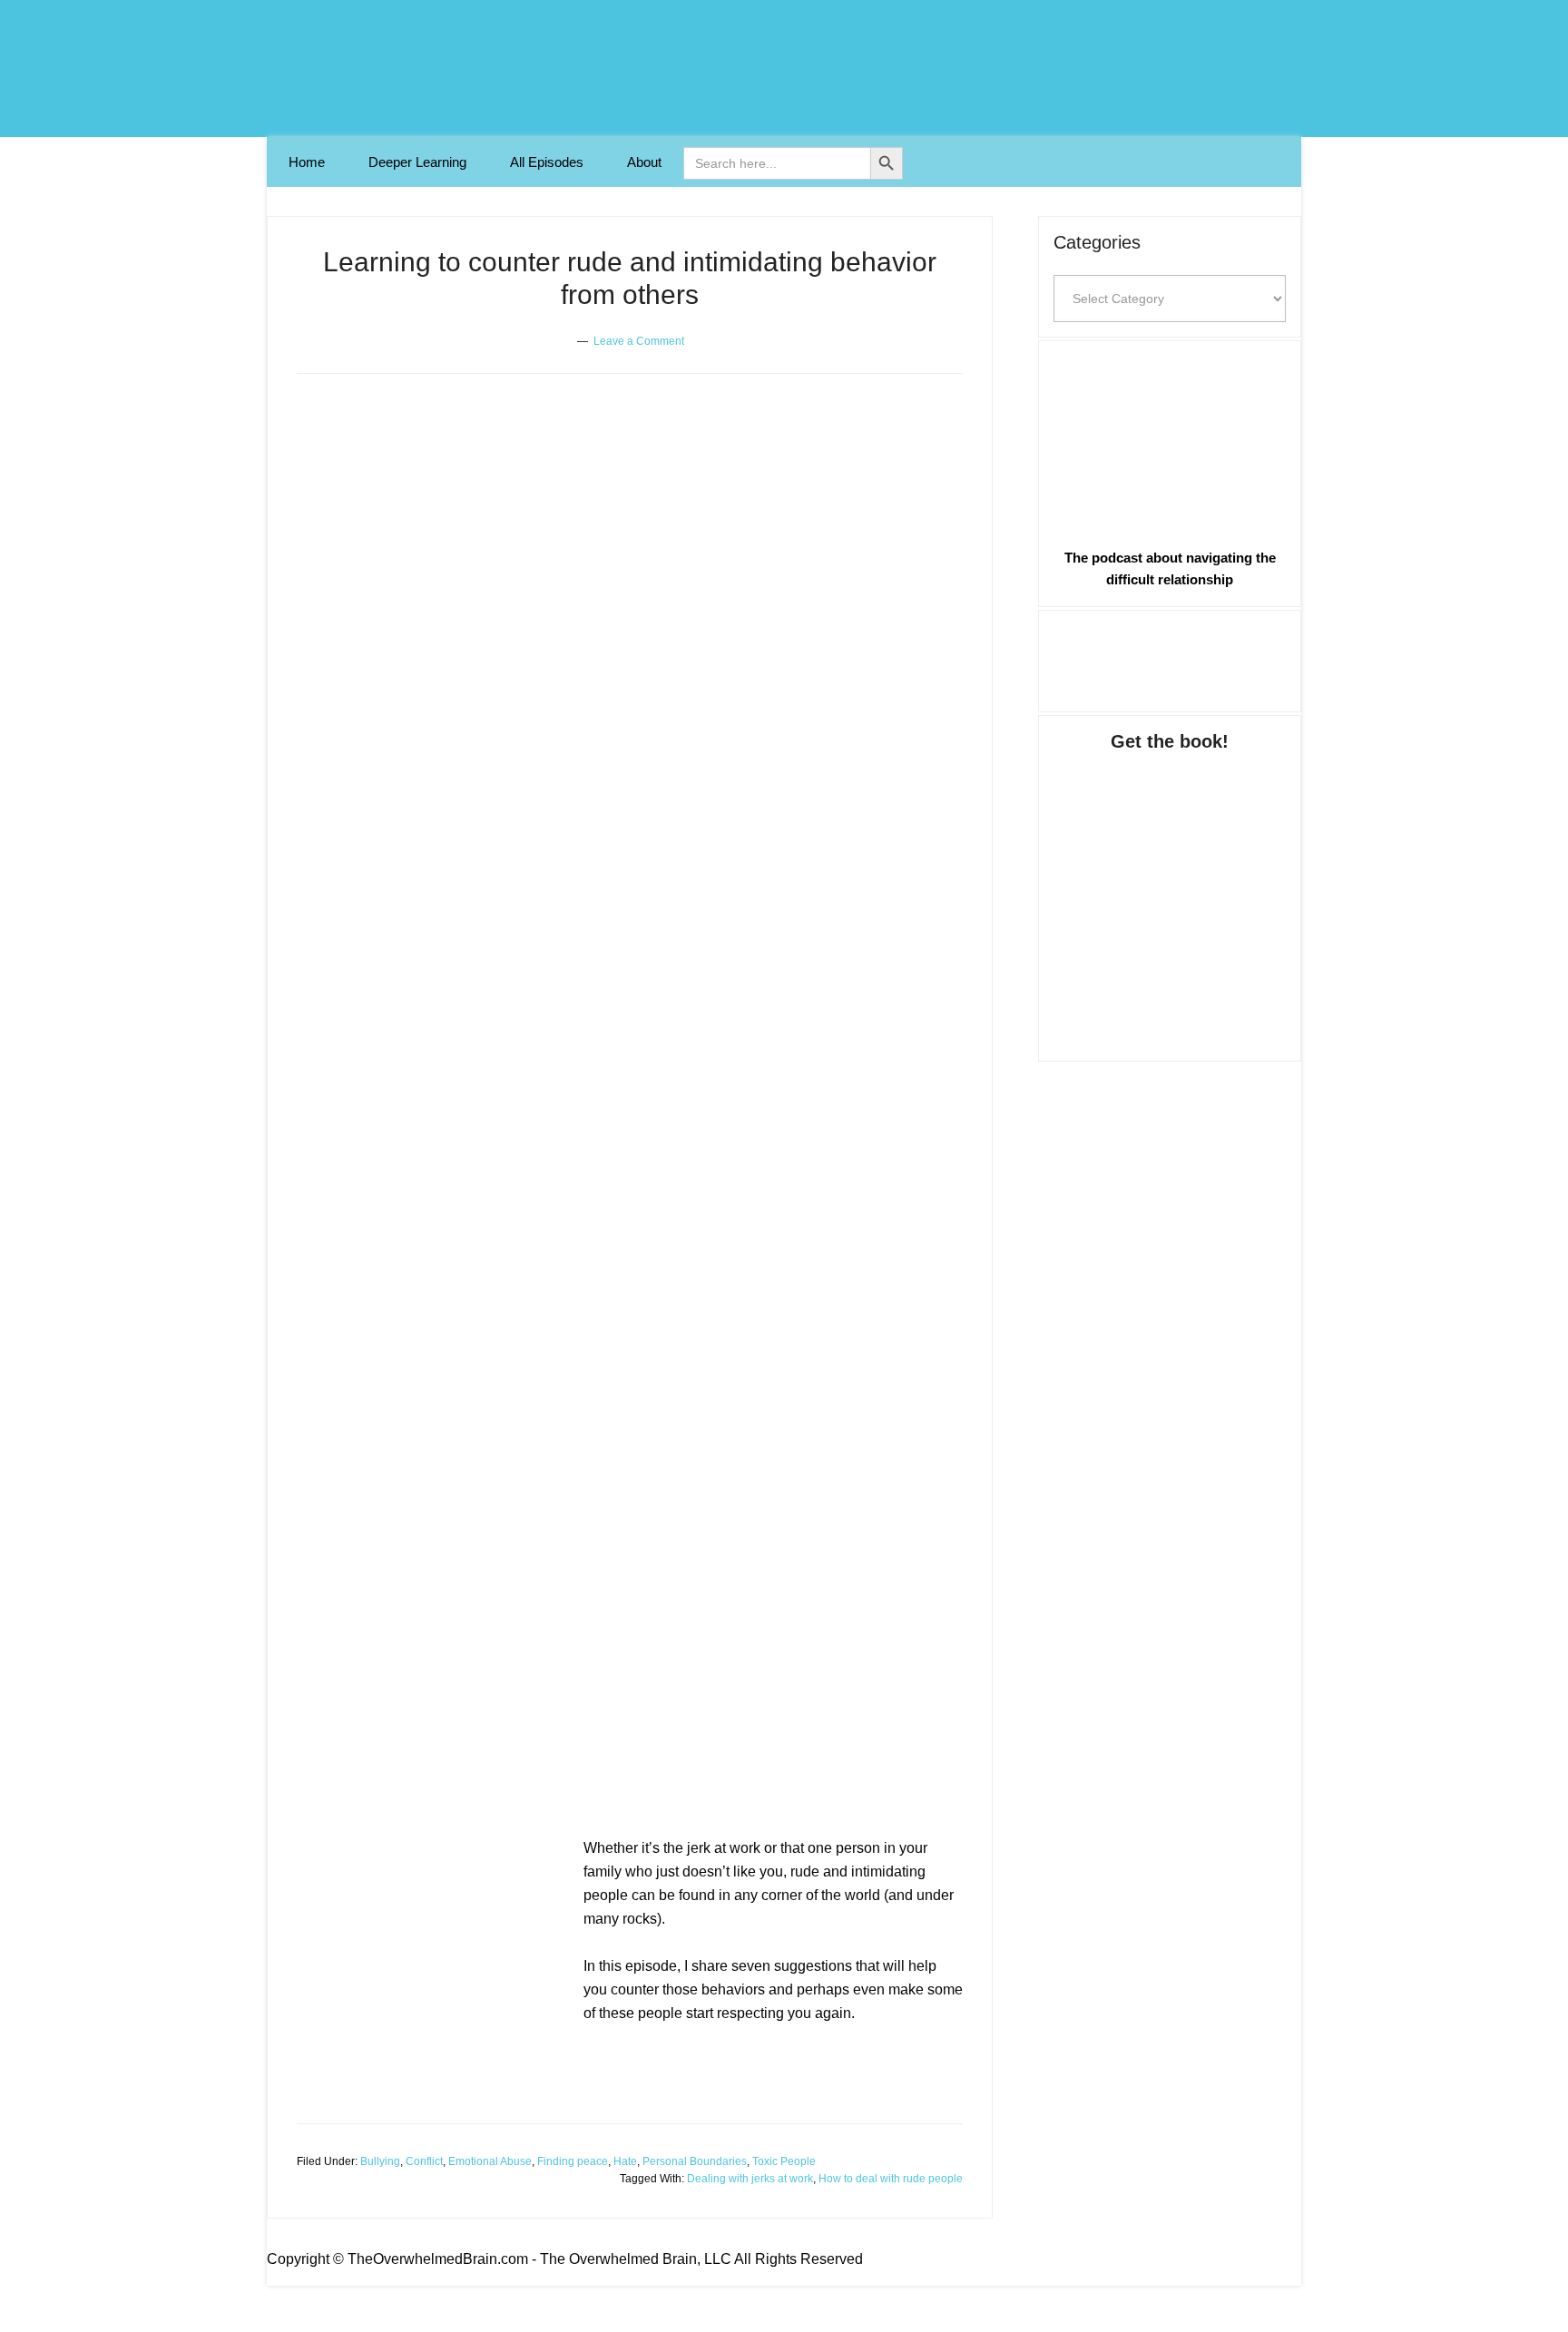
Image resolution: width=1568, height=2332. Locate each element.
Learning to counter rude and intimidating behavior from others (623, 1767)
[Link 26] (1170, 888)
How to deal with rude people (891, 2179)
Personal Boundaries (695, 2161)
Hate (625, 2161)
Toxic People (784, 2161)
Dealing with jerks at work (750, 2179)
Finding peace (573, 2161)
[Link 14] (433, 1980)
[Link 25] (1170, 658)
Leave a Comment (639, 341)
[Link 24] (1170, 441)
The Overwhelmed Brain (784, 69)
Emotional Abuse (490, 2161)
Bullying (380, 2161)
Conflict (424, 2161)
